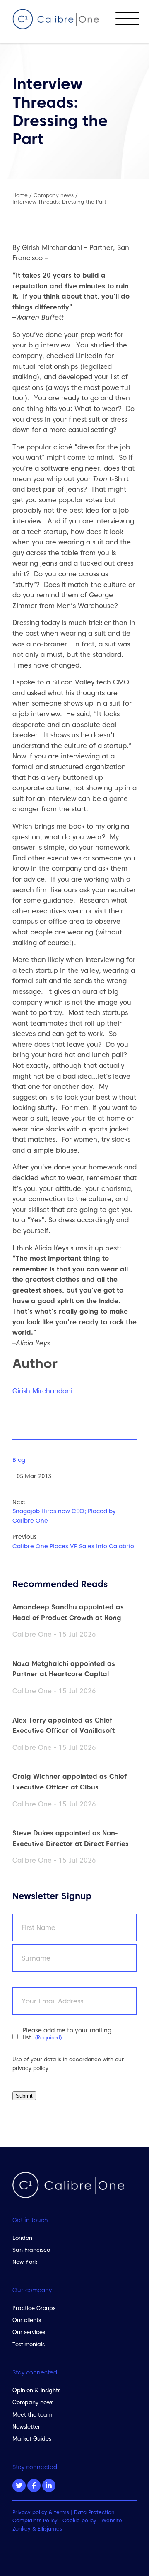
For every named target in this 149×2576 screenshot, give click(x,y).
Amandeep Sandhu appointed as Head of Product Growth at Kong (68, 1612)
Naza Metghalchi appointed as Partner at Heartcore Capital (64, 1669)
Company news (33, 2402)
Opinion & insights (36, 2390)
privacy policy (30, 2068)
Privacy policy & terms (41, 2512)
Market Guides (32, 2438)
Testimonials (29, 2344)
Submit (24, 2096)
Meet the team (32, 2414)
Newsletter (26, 2426)
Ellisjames (50, 2529)
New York (25, 2262)
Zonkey (22, 2529)
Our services (29, 2332)
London (22, 2238)
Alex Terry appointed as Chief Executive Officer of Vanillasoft (64, 1725)
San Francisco (31, 2250)
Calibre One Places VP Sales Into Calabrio (73, 1546)
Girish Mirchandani (42, 1391)
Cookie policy (79, 2520)
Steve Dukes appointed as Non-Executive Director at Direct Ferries (71, 1838)
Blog (19, 1460)
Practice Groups (34, 2308)
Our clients (27, 2320)
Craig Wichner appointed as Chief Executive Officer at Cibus (70, 1782)
